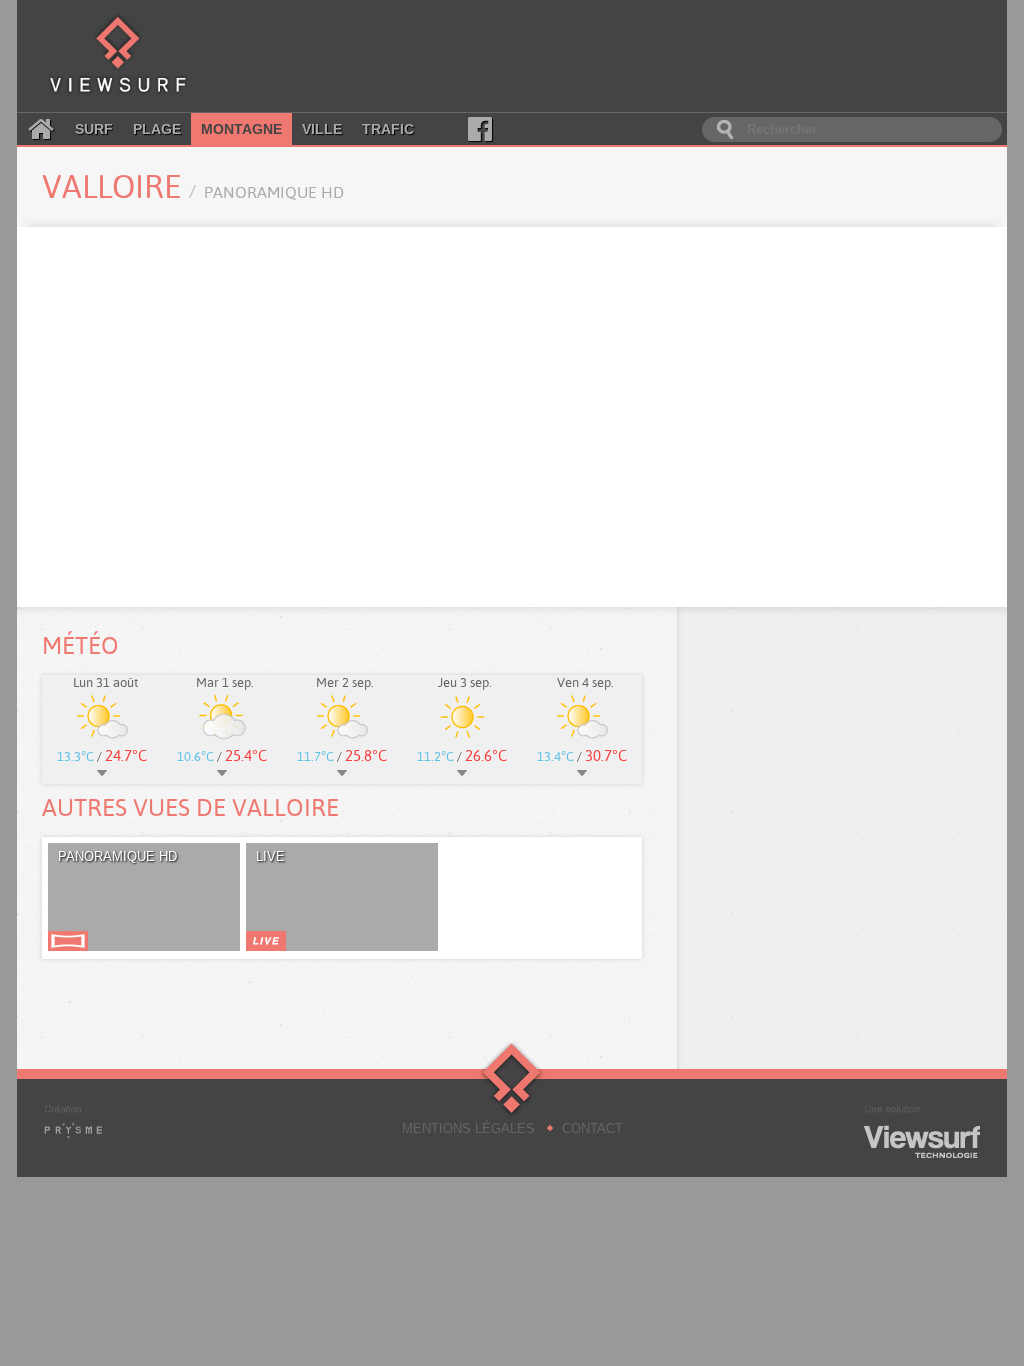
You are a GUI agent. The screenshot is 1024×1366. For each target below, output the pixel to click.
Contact (592, 1128)
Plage (157, 129)
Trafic (388, 129)
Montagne (241, 129)
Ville (322, 129)
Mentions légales (468, 1128)
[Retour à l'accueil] (118, 56)
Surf (94, 129)
